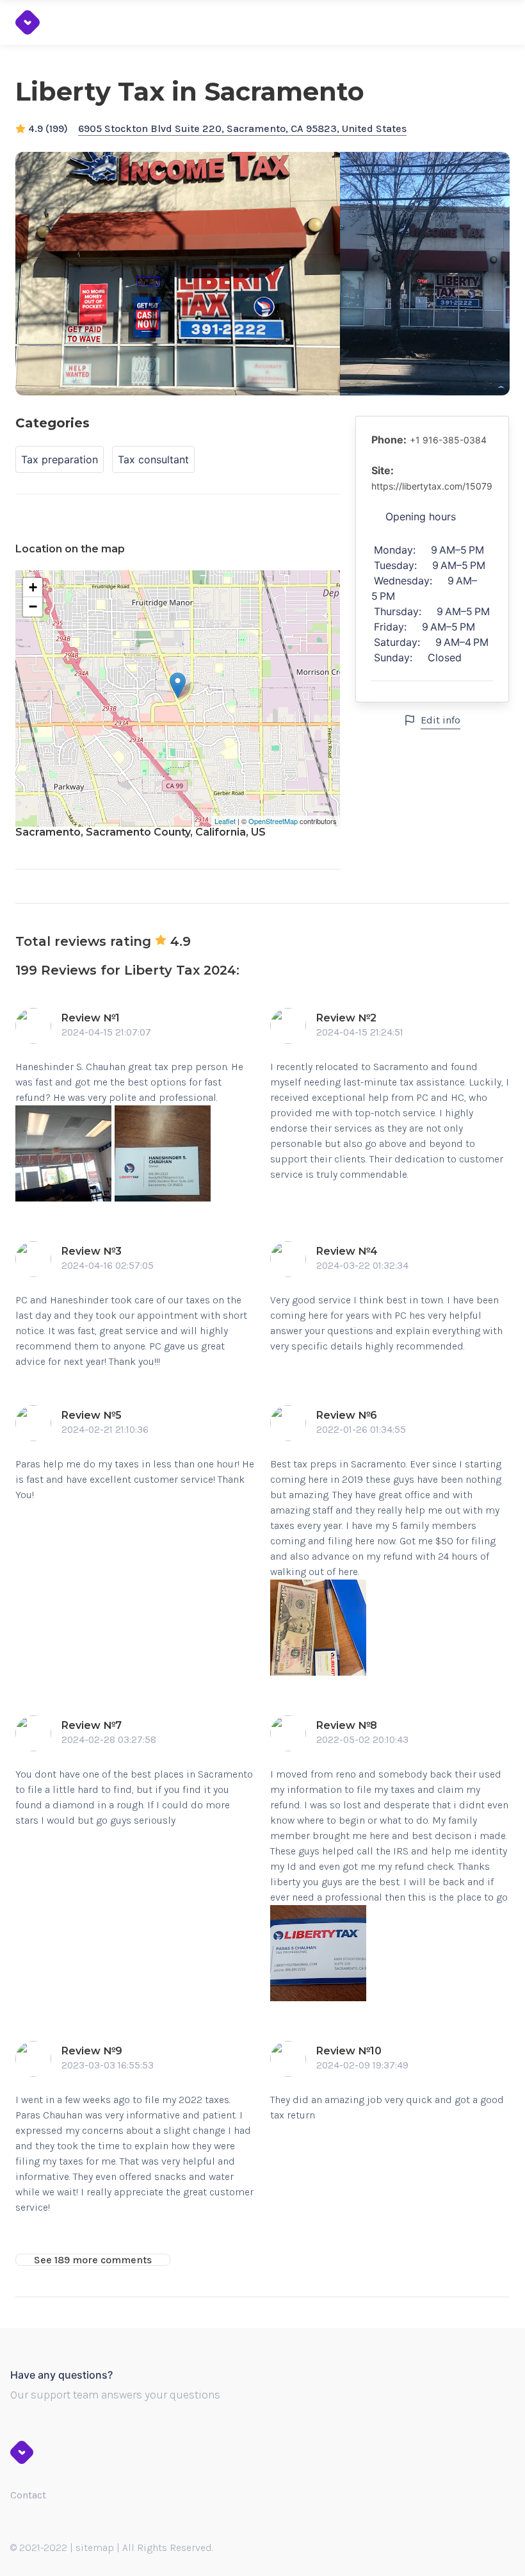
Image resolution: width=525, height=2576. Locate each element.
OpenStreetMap (273, 821)
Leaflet (225, 821)
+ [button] (33, 587)
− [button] (33, 607)
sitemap (95, 2547)
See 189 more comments (93, 2260)
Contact (28, 2495)
